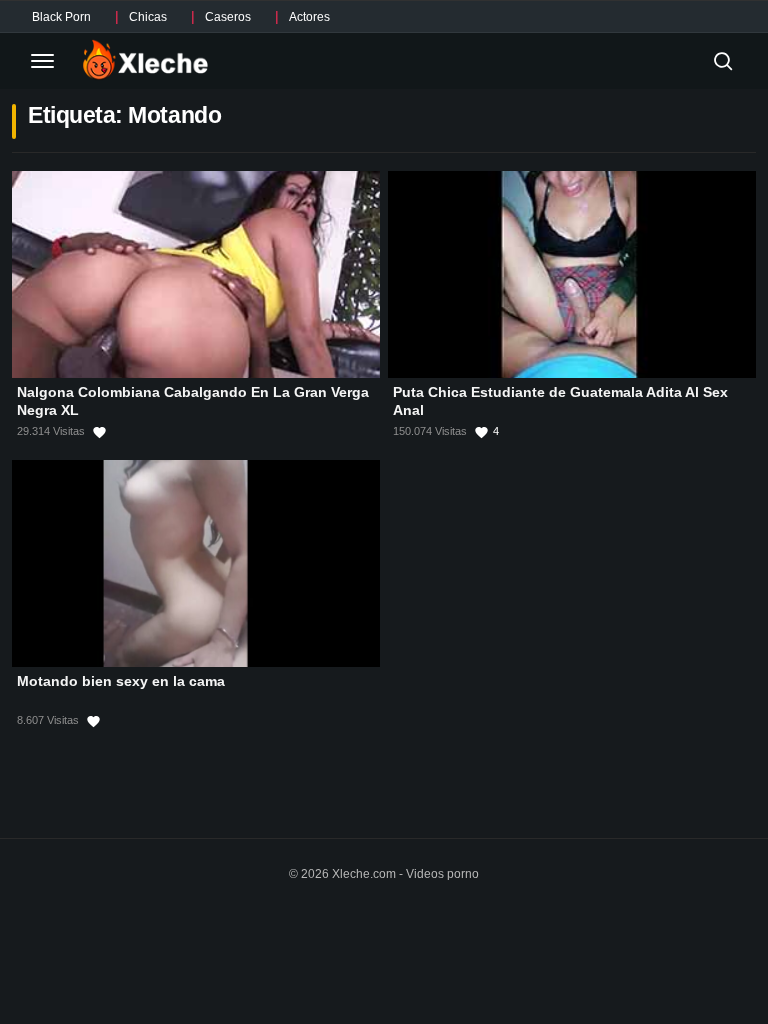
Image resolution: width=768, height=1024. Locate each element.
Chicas (148, 17)
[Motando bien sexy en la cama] (196, 563)
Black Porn (61, 17)
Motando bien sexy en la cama (121, 681)
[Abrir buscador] (723, 61)
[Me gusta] (99, 432)
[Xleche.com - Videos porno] (145, 61)
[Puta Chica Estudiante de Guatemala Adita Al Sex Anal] (572, 274)
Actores (309, 17)
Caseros (228, 17)
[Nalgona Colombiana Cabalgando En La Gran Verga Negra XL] (196, 274)
